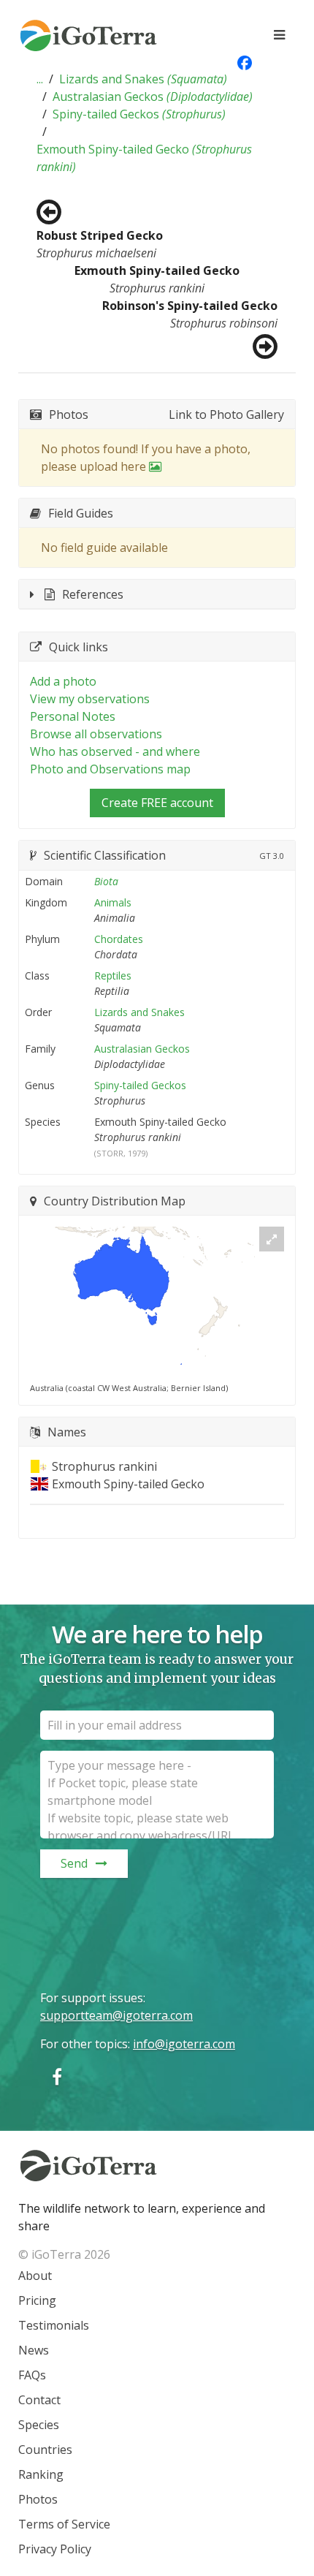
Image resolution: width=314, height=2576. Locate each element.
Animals (113, 902)
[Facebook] (57, 2076)
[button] (40, 79)
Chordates (119, 939)
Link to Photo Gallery (226, 414)
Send (74, 1863)
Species (39, 2425)
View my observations (90, 699)
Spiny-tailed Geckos (139, 114)
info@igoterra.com (184, 2044)
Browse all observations (96, 734)
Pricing (37, 2300)
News (34, 2350)
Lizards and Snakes (143, 79)
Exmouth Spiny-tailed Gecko (144, 158)
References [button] (93, 594)
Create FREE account (157, 803)
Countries (45, 2450)
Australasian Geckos (153, 96)
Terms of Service (64, 2524)
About (35, 2276)
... (40, 79)
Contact (39, 2400)
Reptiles (113, 976)
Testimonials (54, 2325)
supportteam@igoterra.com (116, 2015)
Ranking (41, 2474)
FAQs (32, 2375)
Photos (38, 2499)
